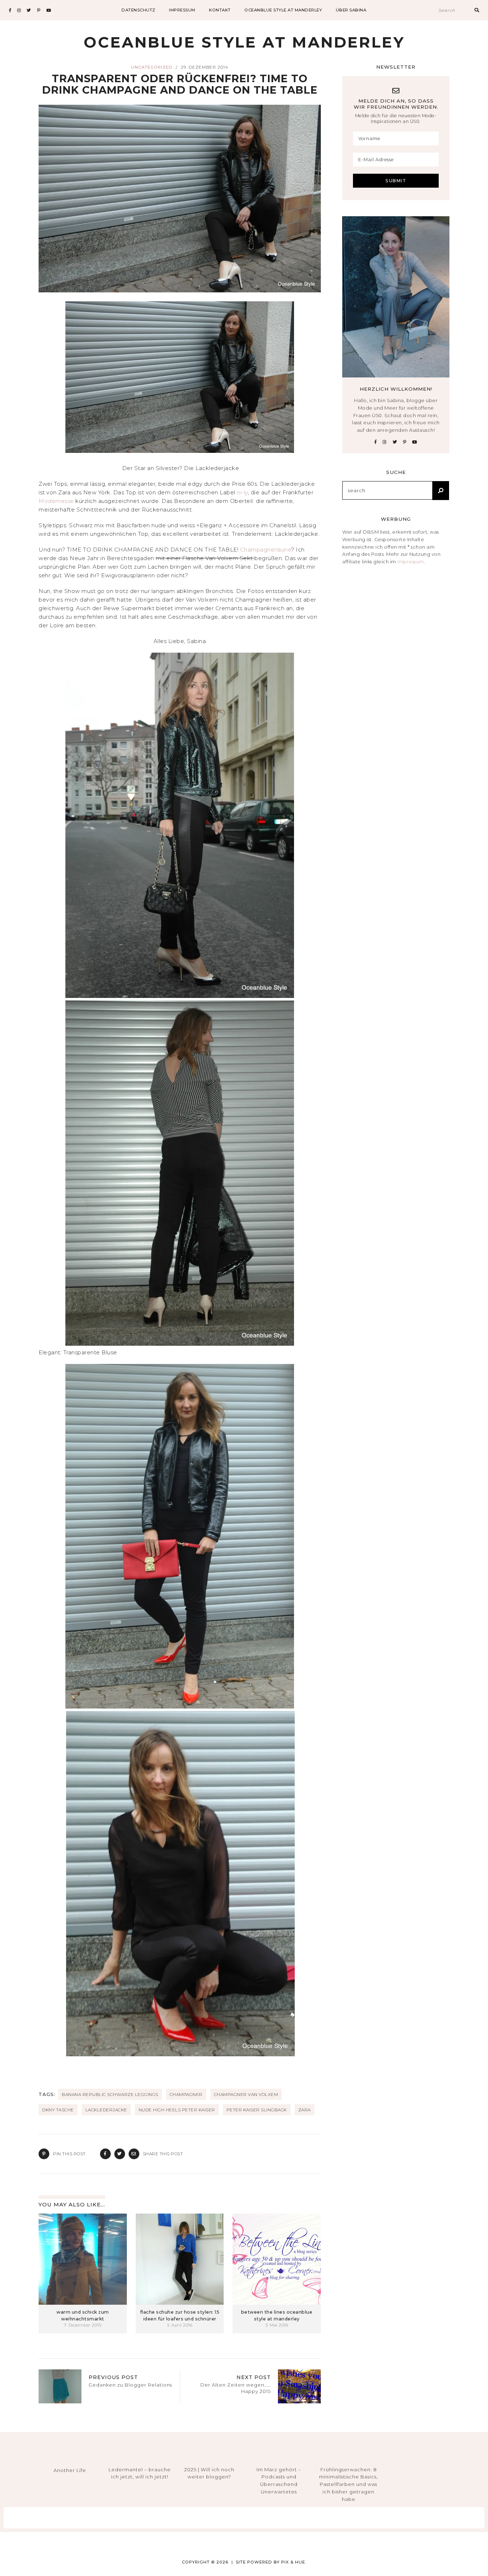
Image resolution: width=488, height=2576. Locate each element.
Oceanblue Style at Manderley (283, 10)
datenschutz (138, 10)
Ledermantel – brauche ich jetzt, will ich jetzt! (140, 2473)
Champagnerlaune (266, 550)
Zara (305, 2110)
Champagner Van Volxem (246, 2094)
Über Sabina (351, 10)
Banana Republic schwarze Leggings (110, 2094)
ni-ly (242, 492)
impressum (182, 10)
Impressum (411, 562)
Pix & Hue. (294, 2562)
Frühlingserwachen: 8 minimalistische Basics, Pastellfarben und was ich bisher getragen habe (348, 2484)
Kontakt (220, 10)
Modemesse (57, 501)
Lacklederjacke (106, 2110)
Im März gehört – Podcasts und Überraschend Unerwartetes (279, 2481)
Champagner (186, 2094)
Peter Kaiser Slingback (257, 2110)
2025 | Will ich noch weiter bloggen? (209, 2473)
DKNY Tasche (58, 2110)
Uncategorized (152, 67)
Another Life (70, 2470)
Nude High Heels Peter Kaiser (177, 2110)
